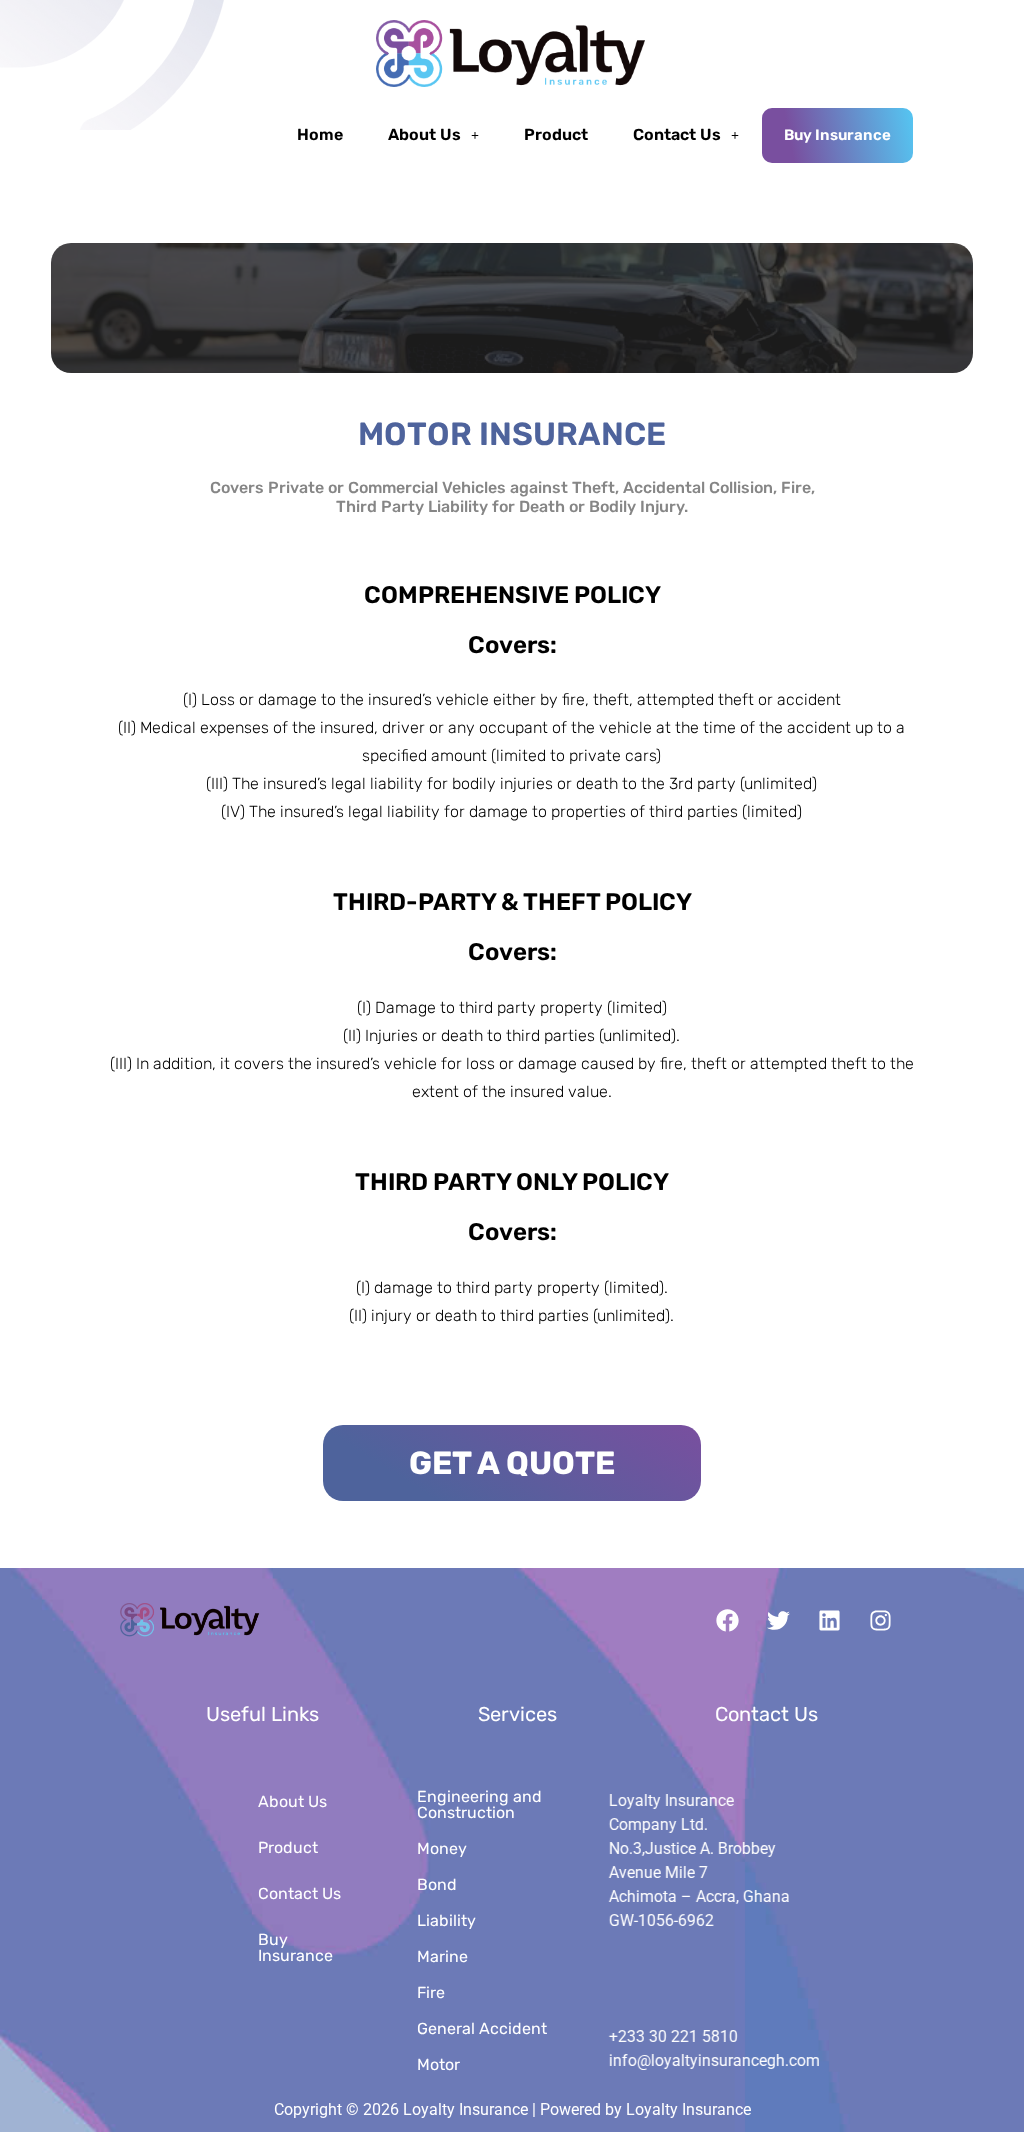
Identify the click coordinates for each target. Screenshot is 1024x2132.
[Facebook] (728, 1621)
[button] (433, 135)
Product (556, 134)
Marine (442, 1956)
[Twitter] (779, 1621)
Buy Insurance (837, 135)
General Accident (482, 2028)
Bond (437, 1884)
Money (442, 1848)
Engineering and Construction (479, 1804)
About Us (424, 134)
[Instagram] (881, 1621)
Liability (446, 1920)
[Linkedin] (830, 1621)
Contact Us (677, 134)
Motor (438, 2064)
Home (320, 134)
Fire (431, 1992)
